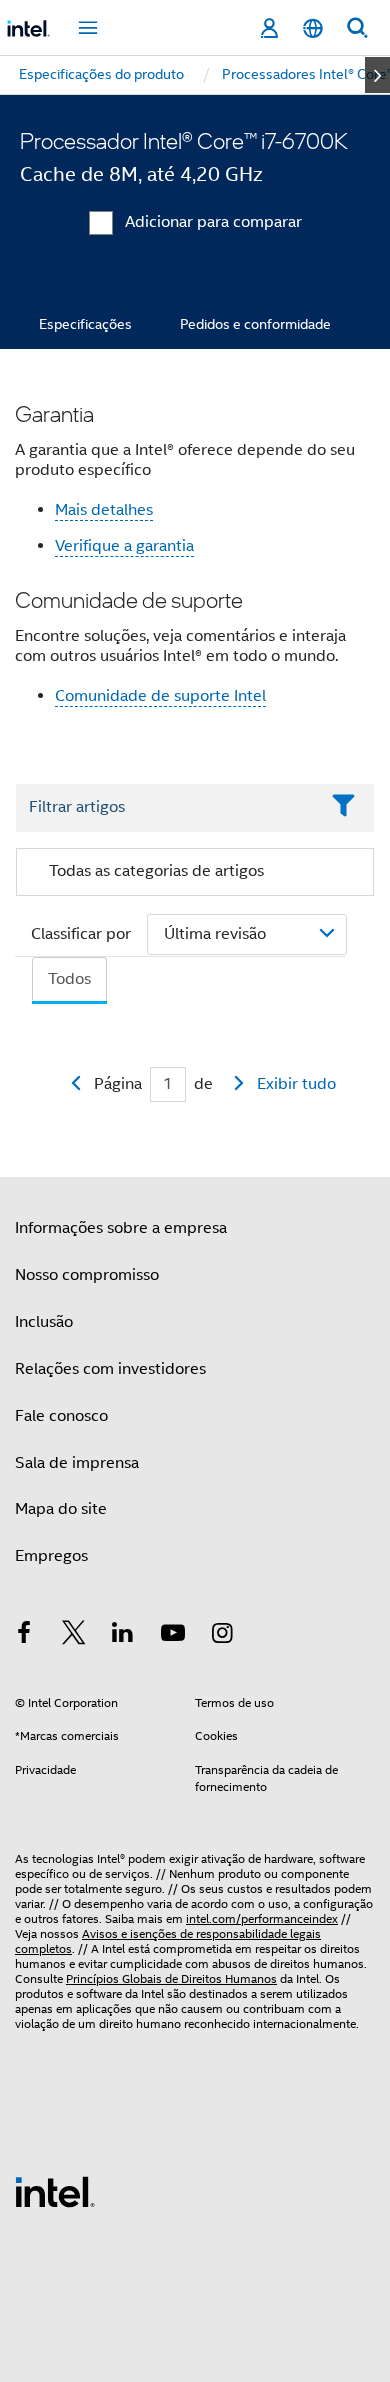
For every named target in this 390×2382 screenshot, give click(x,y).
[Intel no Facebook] (24, 1636)
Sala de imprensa (77, 1463)
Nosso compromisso (87, 1275)
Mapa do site (61, 1509)
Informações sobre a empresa (121, 1228)
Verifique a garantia (124, 546)
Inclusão (44, 1322)
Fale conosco (61, 1416)
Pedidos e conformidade (255, 324)
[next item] (377, 75)
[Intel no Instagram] (222, 1636)
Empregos (51, 1556)
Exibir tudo (296, 1084)
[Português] (313, 28)
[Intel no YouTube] (173, 1636)
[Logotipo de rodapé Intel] (55, 2191)
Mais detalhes (104, 510)
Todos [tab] (69, 979)
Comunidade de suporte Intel (160, 696)
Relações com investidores (110, 1369)
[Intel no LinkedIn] (123, 1636)
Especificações (85, 324)
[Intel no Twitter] (74, 1636)
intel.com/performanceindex (262, 1918)
